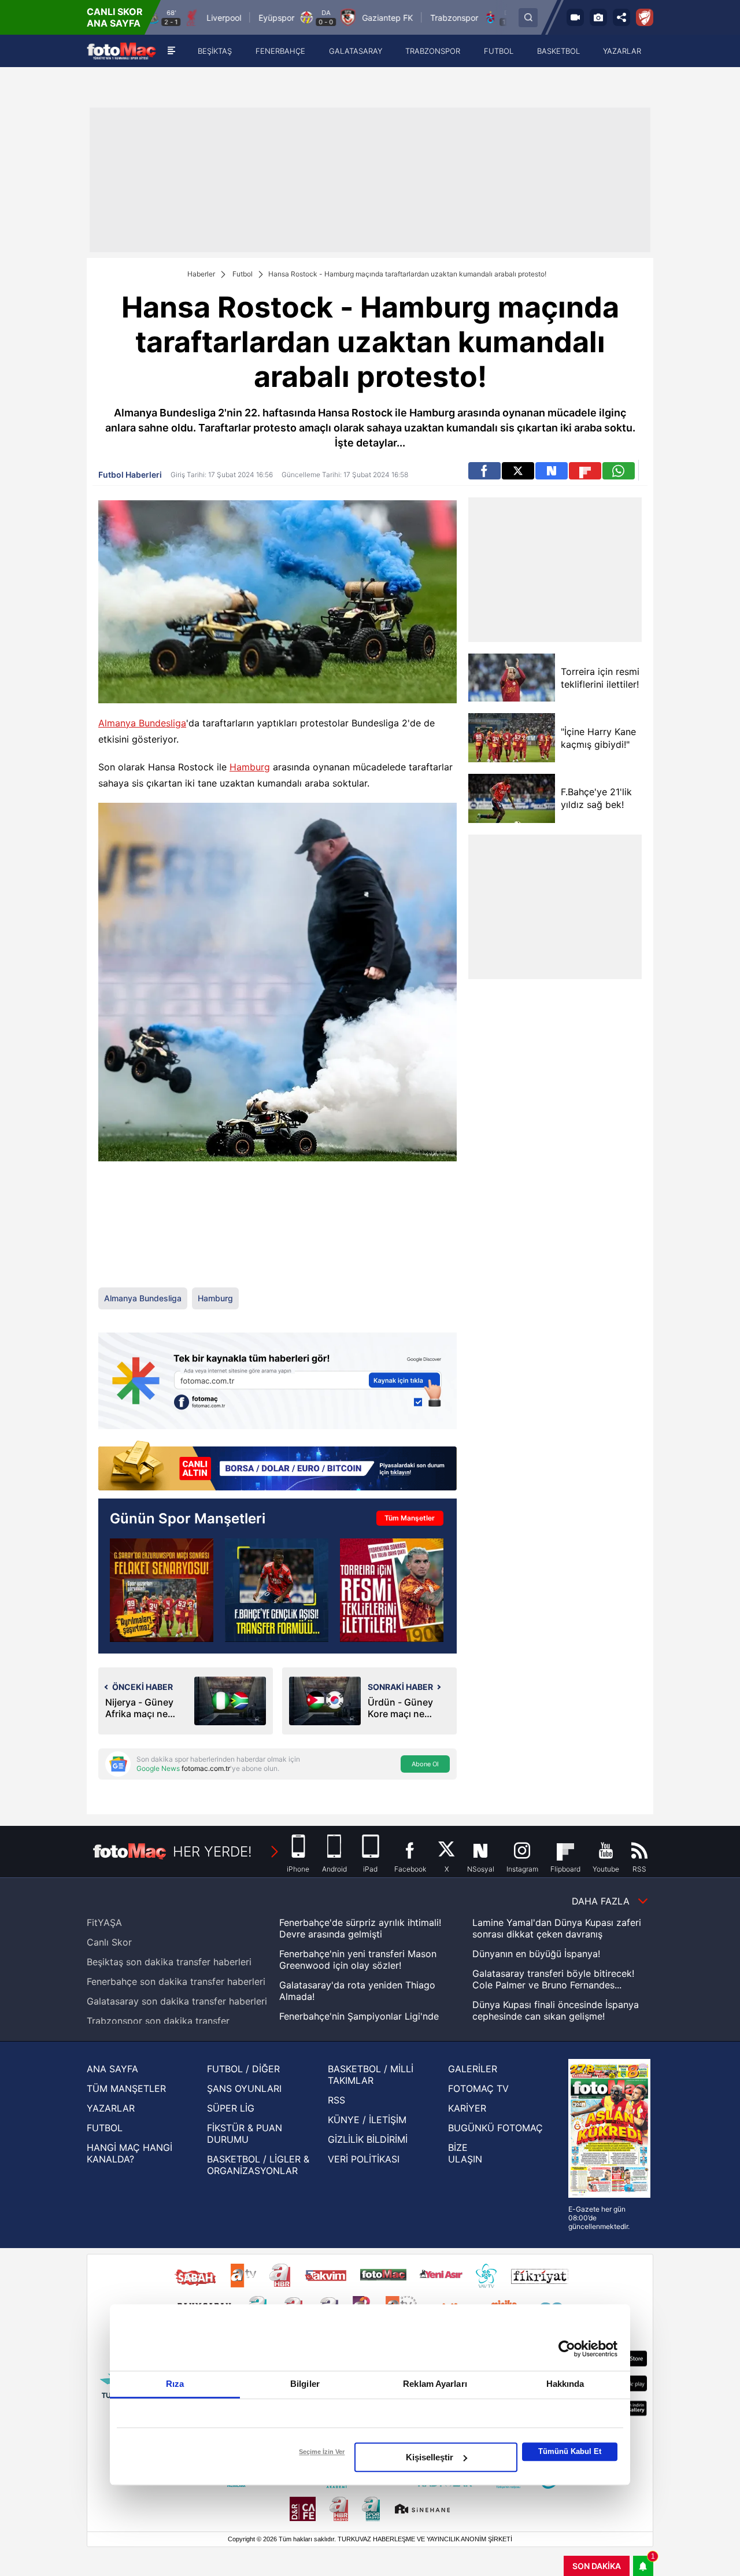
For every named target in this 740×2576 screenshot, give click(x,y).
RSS (336, 2100)
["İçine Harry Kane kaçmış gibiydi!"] (512, 738)
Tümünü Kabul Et (570, 2451)
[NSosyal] (552, 471)
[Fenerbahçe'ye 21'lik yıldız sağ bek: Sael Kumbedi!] (277, 1590)
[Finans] (277, 1467)
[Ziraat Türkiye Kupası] (645, 17)
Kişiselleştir (430, 2457)
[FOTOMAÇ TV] (575, 17)
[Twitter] (518, 471)
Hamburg (250, 767)
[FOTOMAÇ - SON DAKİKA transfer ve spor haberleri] (121, 51)
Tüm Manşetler (410, 1518)
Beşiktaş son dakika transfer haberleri (169, 1962)
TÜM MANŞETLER (126, 2088)
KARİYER (467, 2108)
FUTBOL (105, 2128)
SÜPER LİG (231, 2108)
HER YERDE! (212, 1852)
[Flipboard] (585, 471)
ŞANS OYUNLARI (244, 2088)
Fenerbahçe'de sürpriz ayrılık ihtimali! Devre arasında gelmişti (360, 1928)
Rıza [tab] (175, 2384)
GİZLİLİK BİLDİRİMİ (368, 2139)
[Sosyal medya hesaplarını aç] (621, 17)
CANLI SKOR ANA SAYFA (115, 17)
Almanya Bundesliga (142, 723)
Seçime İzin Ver (322, 2452)
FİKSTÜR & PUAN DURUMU (245, 2134)
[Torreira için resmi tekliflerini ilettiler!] (512, 678)
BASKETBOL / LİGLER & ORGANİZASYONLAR (258, 2165)
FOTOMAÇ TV (478, 2088)
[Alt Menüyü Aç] (171, 51)
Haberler (201, 274)
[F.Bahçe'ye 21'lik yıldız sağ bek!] (512, 798)
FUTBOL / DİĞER (243, 2069)
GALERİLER (473, 2069)
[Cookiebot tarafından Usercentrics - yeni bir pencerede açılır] (567, 2349)
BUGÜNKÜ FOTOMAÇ (495, 2128)
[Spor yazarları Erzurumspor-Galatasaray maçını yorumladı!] (162, 1590)
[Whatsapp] (619, 471)
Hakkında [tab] (565, 2384)
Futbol (243, 274)
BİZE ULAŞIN (465, 2153)
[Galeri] (598, 17)
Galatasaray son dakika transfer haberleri (177, 2001)
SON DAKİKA (597, 2566)
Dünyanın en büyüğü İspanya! (536, 1954)
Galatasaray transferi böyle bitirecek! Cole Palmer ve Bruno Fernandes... (553, 1979)
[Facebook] (484, 471)
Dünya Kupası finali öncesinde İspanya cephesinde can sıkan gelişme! (556, 2010)
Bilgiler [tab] (305, 2384)
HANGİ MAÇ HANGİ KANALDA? (129, 2153)
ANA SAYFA (112, 2069)
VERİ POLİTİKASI (364, 2159)
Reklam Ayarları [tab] (435, 2384)
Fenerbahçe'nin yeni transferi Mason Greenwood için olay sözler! (358, 1959)
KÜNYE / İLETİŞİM (367, 2120)
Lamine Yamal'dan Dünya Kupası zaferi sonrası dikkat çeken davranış (557, 1928)
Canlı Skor (109, 1942)
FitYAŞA (104, 1922)
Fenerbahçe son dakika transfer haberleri (176, 1981)
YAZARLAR (111, 2108)
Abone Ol (425, 1764)
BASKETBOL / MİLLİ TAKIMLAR (371, 2075)
